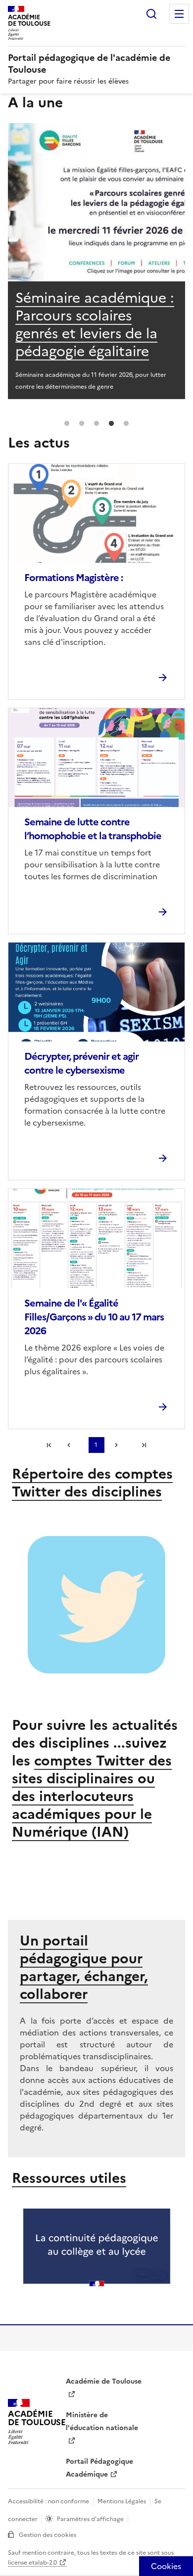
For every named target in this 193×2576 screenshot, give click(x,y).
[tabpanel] (96, 261)
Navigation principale (179, 14)
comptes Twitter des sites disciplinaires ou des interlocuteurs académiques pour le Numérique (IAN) (92, 1796)
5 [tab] (126, 424)
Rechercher (151, 14)
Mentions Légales (122, 2501)
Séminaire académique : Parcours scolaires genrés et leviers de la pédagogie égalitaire (95, 324)
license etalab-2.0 (32, 2563)
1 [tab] (67, 424)
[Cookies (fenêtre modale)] (166, 2566)
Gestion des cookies (48, 2535)
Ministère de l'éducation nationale (102, 2421)
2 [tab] (82, 424)
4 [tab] (111, 424)
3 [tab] (96, 424)
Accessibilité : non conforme (48, 2501)
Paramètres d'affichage (90, 2519)
